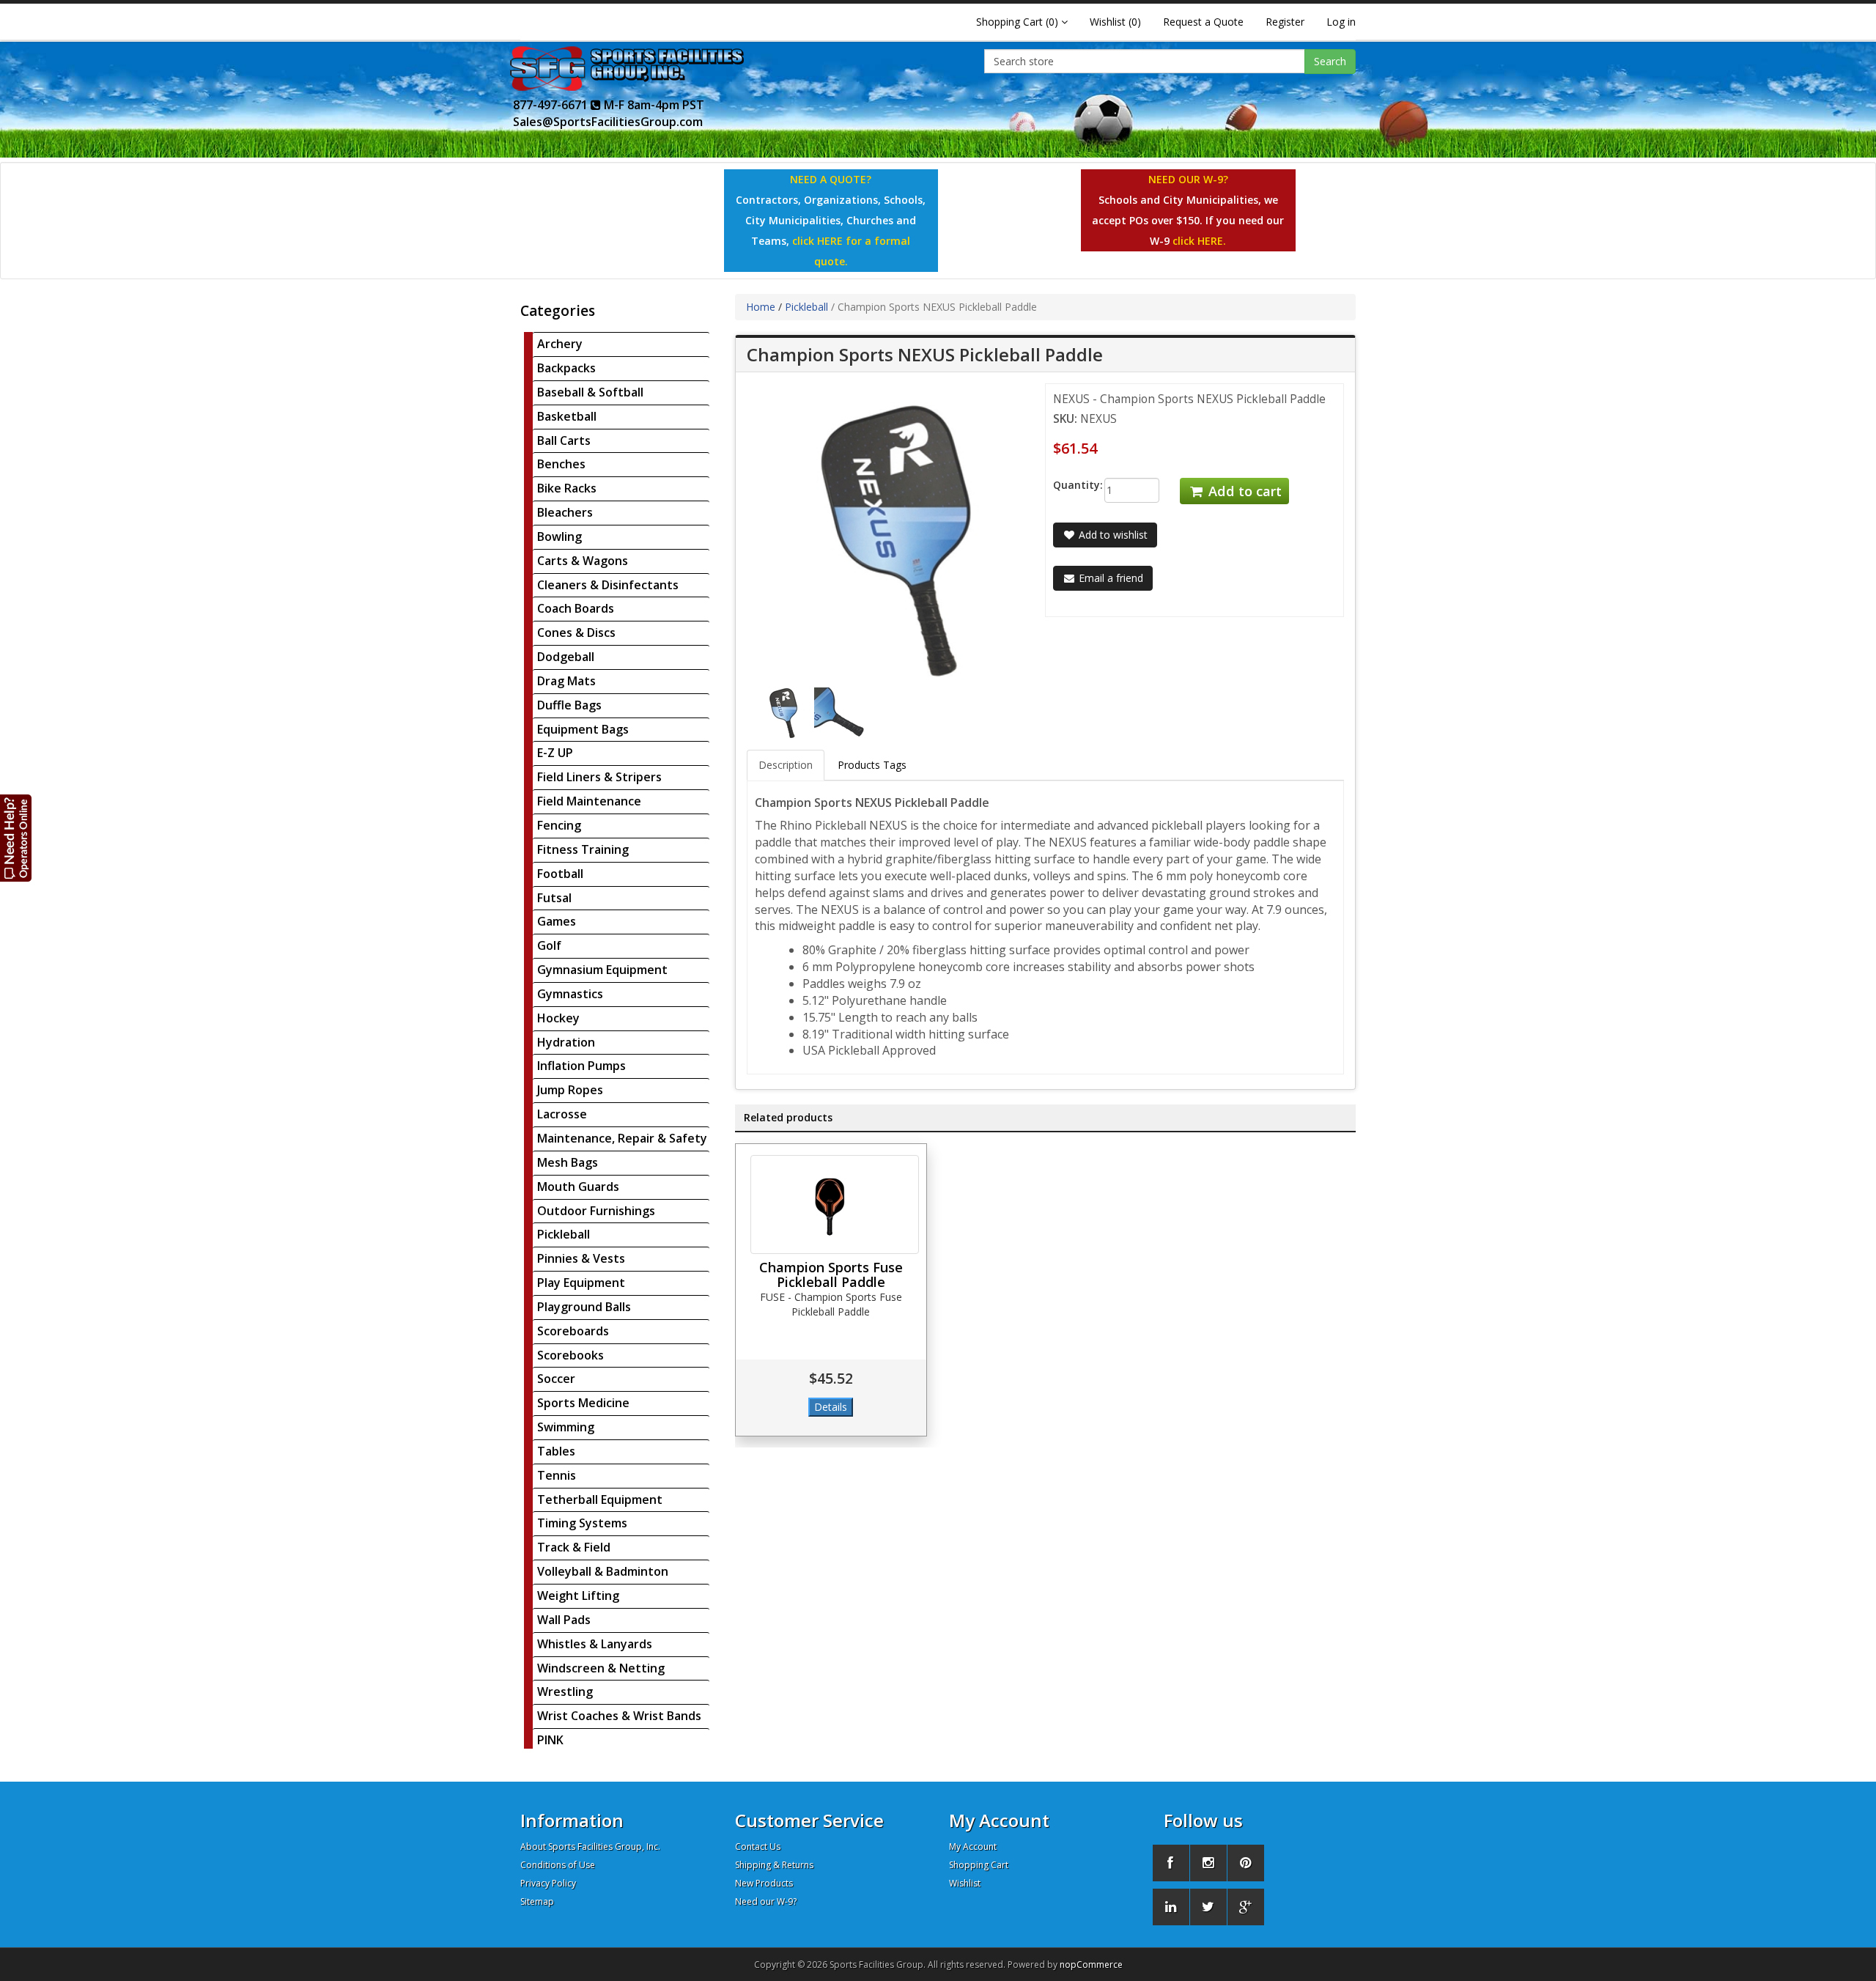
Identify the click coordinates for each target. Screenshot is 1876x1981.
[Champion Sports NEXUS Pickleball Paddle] (785, 712)
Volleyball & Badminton (603, 1571)
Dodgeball (566, 657)
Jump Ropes (570, 1090)
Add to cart (1243, 491)
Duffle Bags (569, 705)
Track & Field (574, 1547)
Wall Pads (564, 1620)
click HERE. (1199, 241)
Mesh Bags (568, 1162)
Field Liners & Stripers (599, 777)
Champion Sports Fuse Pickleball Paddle (831, 1274)
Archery (560, 344)
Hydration (566, 1042)
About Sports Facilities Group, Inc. (590, 1847)
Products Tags (872, 765)
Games (557, 921)
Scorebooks (570, 1355)
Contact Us (758, 1847)
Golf (549, 945)
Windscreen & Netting (601, 1668)
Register (1285, 22)
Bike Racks (567, 488)
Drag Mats (566, 681)
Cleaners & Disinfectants (608, 585)
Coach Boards (576, 608)
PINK (550, 1740)
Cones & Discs (576, 632)
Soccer (556, 1379)
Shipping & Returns (774, 1865)
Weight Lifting (578, 1596)
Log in (1341, 22)
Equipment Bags (583, 729)
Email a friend (1109, 578)
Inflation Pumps (581, 1066)
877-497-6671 (552, 105)
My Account (973, 1847)
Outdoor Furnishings (596, 1211)
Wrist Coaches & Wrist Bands (619, 1716)
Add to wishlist (1112, 535)
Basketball (567, 416)
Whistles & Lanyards (595, 1644)
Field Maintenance (589, 801)
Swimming (566, 1427)
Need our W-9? (766, 1901)
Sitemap (537, 1901)
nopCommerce (1091, 1965)
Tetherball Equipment (600, 1499)
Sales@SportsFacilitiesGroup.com (608, 122)
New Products (764, 1883)
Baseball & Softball (590, 392)
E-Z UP (555, 753)
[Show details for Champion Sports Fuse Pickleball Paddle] (835, 1205)
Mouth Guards (578, 1187)
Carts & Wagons (583, 561)
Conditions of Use (558, 1865)
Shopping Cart (979, 1865)
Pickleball (564, 1234)
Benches (561, 464)
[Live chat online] (16, 837)
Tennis (557, 1475)
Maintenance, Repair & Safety (622, 1138)
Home (761, 307)
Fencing (559, 825)
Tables (556, 1451)
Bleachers (565, 512)
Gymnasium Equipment (602, 970)
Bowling (560, 536)
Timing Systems (582, 1523)
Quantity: (1067, 485)
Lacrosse (562, 1114)
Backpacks (566, 368)
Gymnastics (570, 994)
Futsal (554, 898)
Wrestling (565, 1692)
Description (786, 765)
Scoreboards (573, 1331)
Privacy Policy (548, 1883)
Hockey (558, 1018)
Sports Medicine (583, 1403)
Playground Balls (584, 1307)
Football (560, 874)
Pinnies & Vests (581, 1258)
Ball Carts (564, 440)
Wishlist (965, 1883)
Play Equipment (581, 1283)
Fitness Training (583, 849)
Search (1330, 61)
